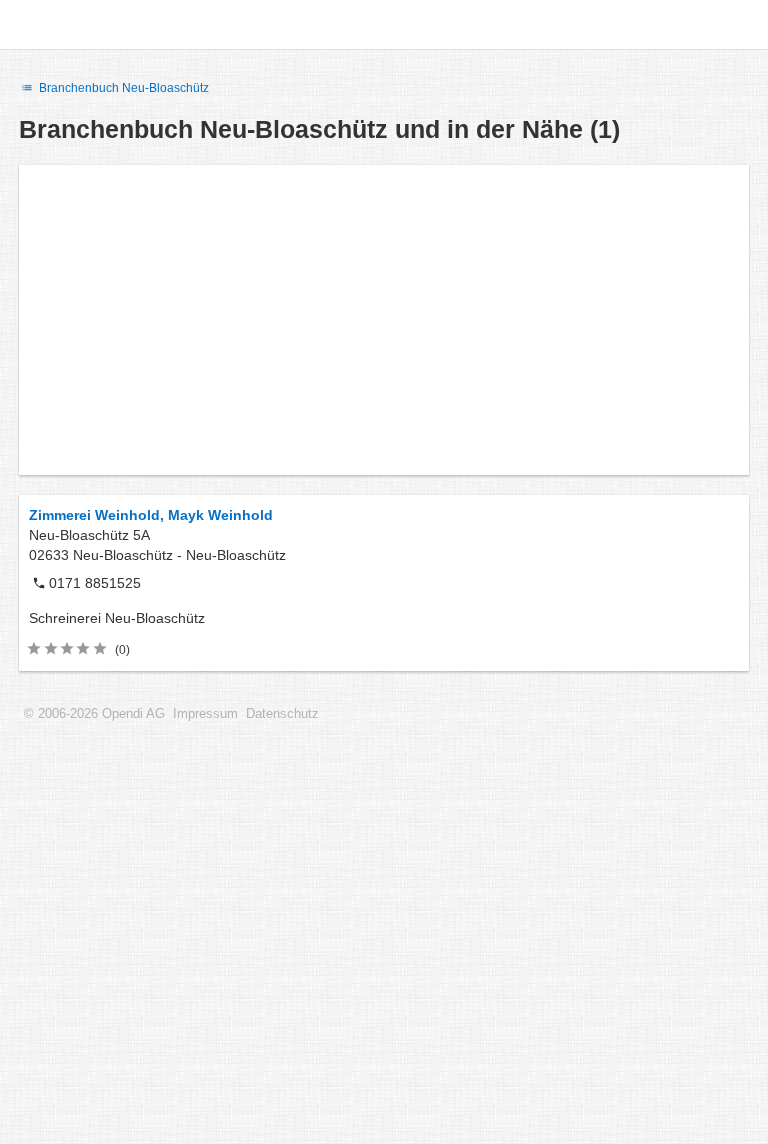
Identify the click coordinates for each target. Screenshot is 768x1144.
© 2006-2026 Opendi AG (94, 714)
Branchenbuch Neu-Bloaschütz (122, 88)
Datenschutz (282, 714)
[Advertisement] (384, 320)
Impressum (205, 714)
